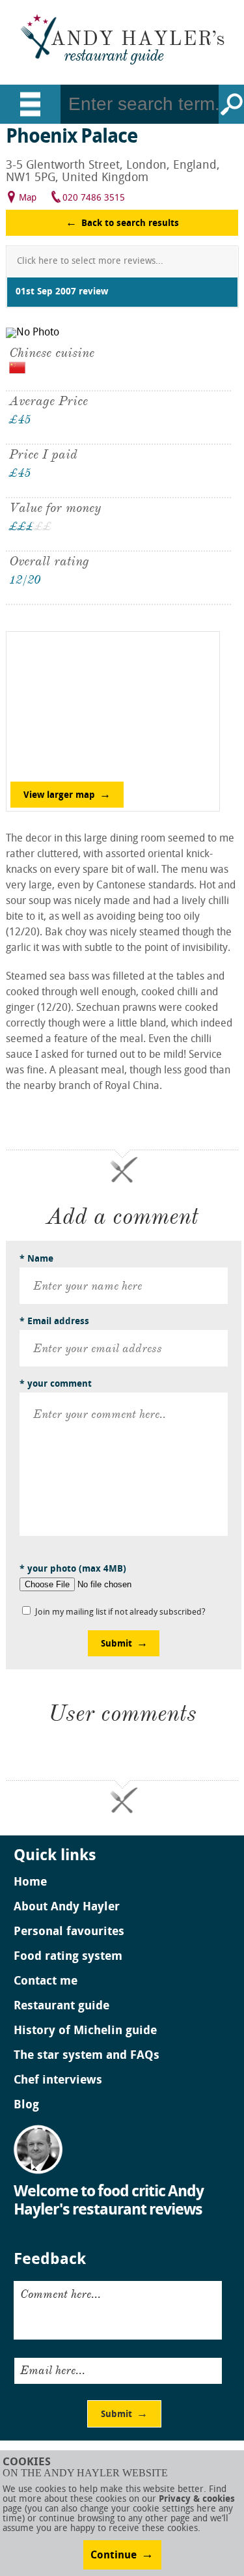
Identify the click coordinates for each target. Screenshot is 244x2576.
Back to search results (130, 224)
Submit (116, 1644)
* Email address (54, 1322)
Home (30, 1883)
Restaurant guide (61, 2007)
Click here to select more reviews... (90, 262)
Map (28, 198)
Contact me (46, 1982)
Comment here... (61, 2294)
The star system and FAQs (87, 2056)
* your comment (56, 1384)
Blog (26, 2106)
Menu (30, 104)
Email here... (53, 2370)
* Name (36, 1259)
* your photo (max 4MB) (73, 1569)
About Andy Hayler (67, 1908)
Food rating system (68, 1957)
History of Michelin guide (85, 2031)
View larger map (59, 796)
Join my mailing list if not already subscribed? (120, 1612)
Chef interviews (58, 2081)
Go (231, 104)
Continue (114, 2556)
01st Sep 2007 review (62, 292)
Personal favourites (69, 1932)
